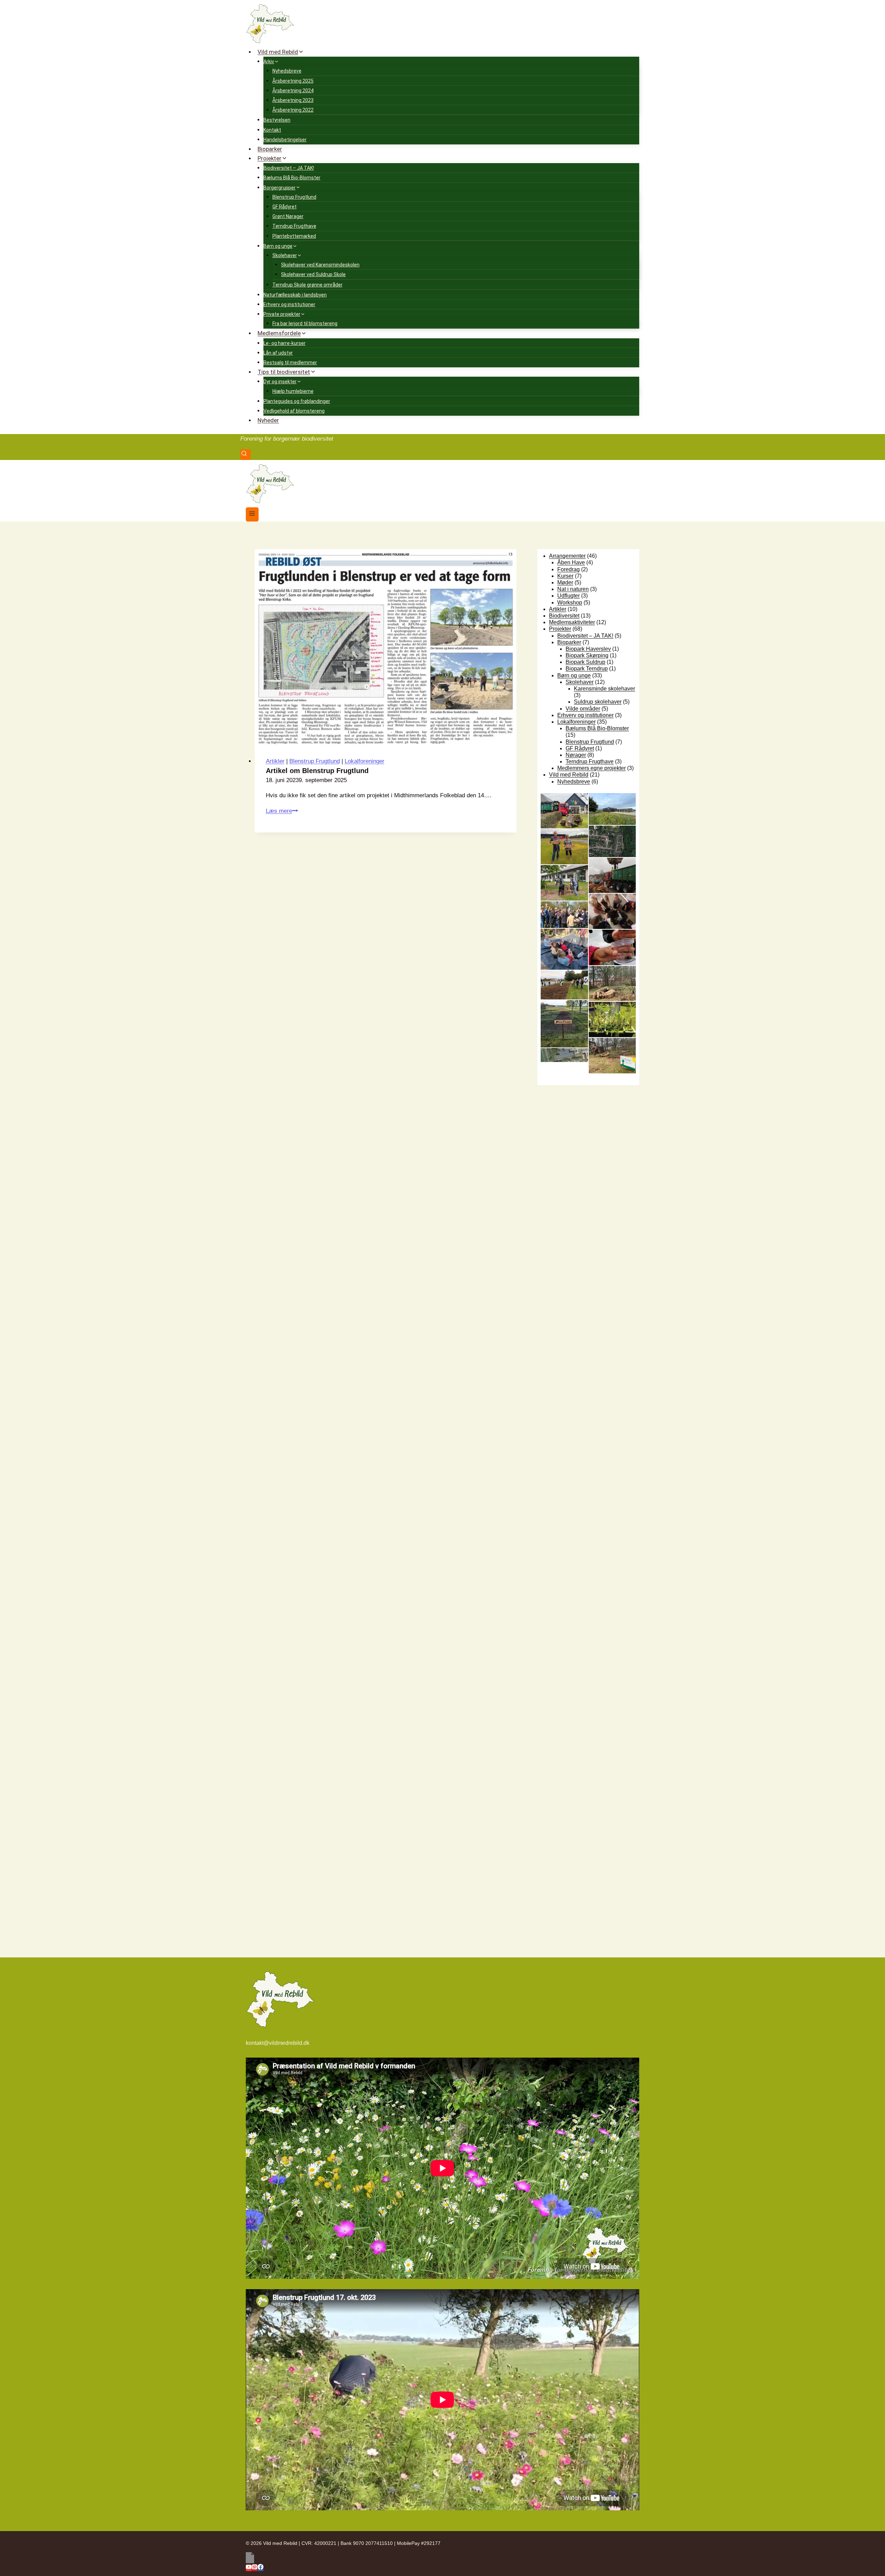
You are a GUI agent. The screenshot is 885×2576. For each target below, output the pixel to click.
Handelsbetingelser (285, 140)
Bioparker (270, 149)
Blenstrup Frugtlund (294, 197)
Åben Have (571, 562)
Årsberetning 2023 (293, 100)
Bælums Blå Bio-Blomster (292, 178)
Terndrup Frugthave (294, 226)
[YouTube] (249, 2568)
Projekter (560, 629)
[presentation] (386, 647)
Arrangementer (567, 556)
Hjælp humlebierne (293, 391)
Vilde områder (583, 709)
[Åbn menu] (252, 514)
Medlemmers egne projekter (591, 768)
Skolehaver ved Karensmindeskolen (320, 265)
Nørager (576, 755)
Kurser (565, 576)
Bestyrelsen (277, 120)
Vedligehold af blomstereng (294, 411)
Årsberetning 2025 (293, 81)
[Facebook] (260, 2568)
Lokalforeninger (365, 761)
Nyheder (268, 420)
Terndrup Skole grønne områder (308, 285)
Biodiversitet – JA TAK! (289, 168)
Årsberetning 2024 (293, 91)
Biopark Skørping (587, 655)
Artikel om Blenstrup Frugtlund (317, 771)
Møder (565, 582)
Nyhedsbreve (287, 71)
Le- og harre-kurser (285, 343)
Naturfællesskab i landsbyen (295, 295)
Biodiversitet (564, 616)
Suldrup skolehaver (598, 702)
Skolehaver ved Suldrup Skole (313, 274)
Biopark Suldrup (585, 662)
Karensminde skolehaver (604, 689)
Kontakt (272, 130)
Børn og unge (574, 675)
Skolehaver (580, 682)
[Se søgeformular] (245, 455)
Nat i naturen (573, 589)
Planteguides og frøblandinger (297, 401)
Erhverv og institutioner (289, 304)
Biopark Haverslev (588, 649)
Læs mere (282, 811)
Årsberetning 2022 (293, 110)
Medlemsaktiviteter (572, 622)
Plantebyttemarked (294, 236)
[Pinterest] (255, 2568)
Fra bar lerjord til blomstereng (305, 323)
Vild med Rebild (569, 775)
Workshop (570, 603)
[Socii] (442, 2558)
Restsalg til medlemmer (290, 363)
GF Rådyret (285, 207)
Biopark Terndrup (587, 669)
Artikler (275, 761)
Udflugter (569, 596)
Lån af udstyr (278, 353)
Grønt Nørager (288, 216)
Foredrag (569, 569)
